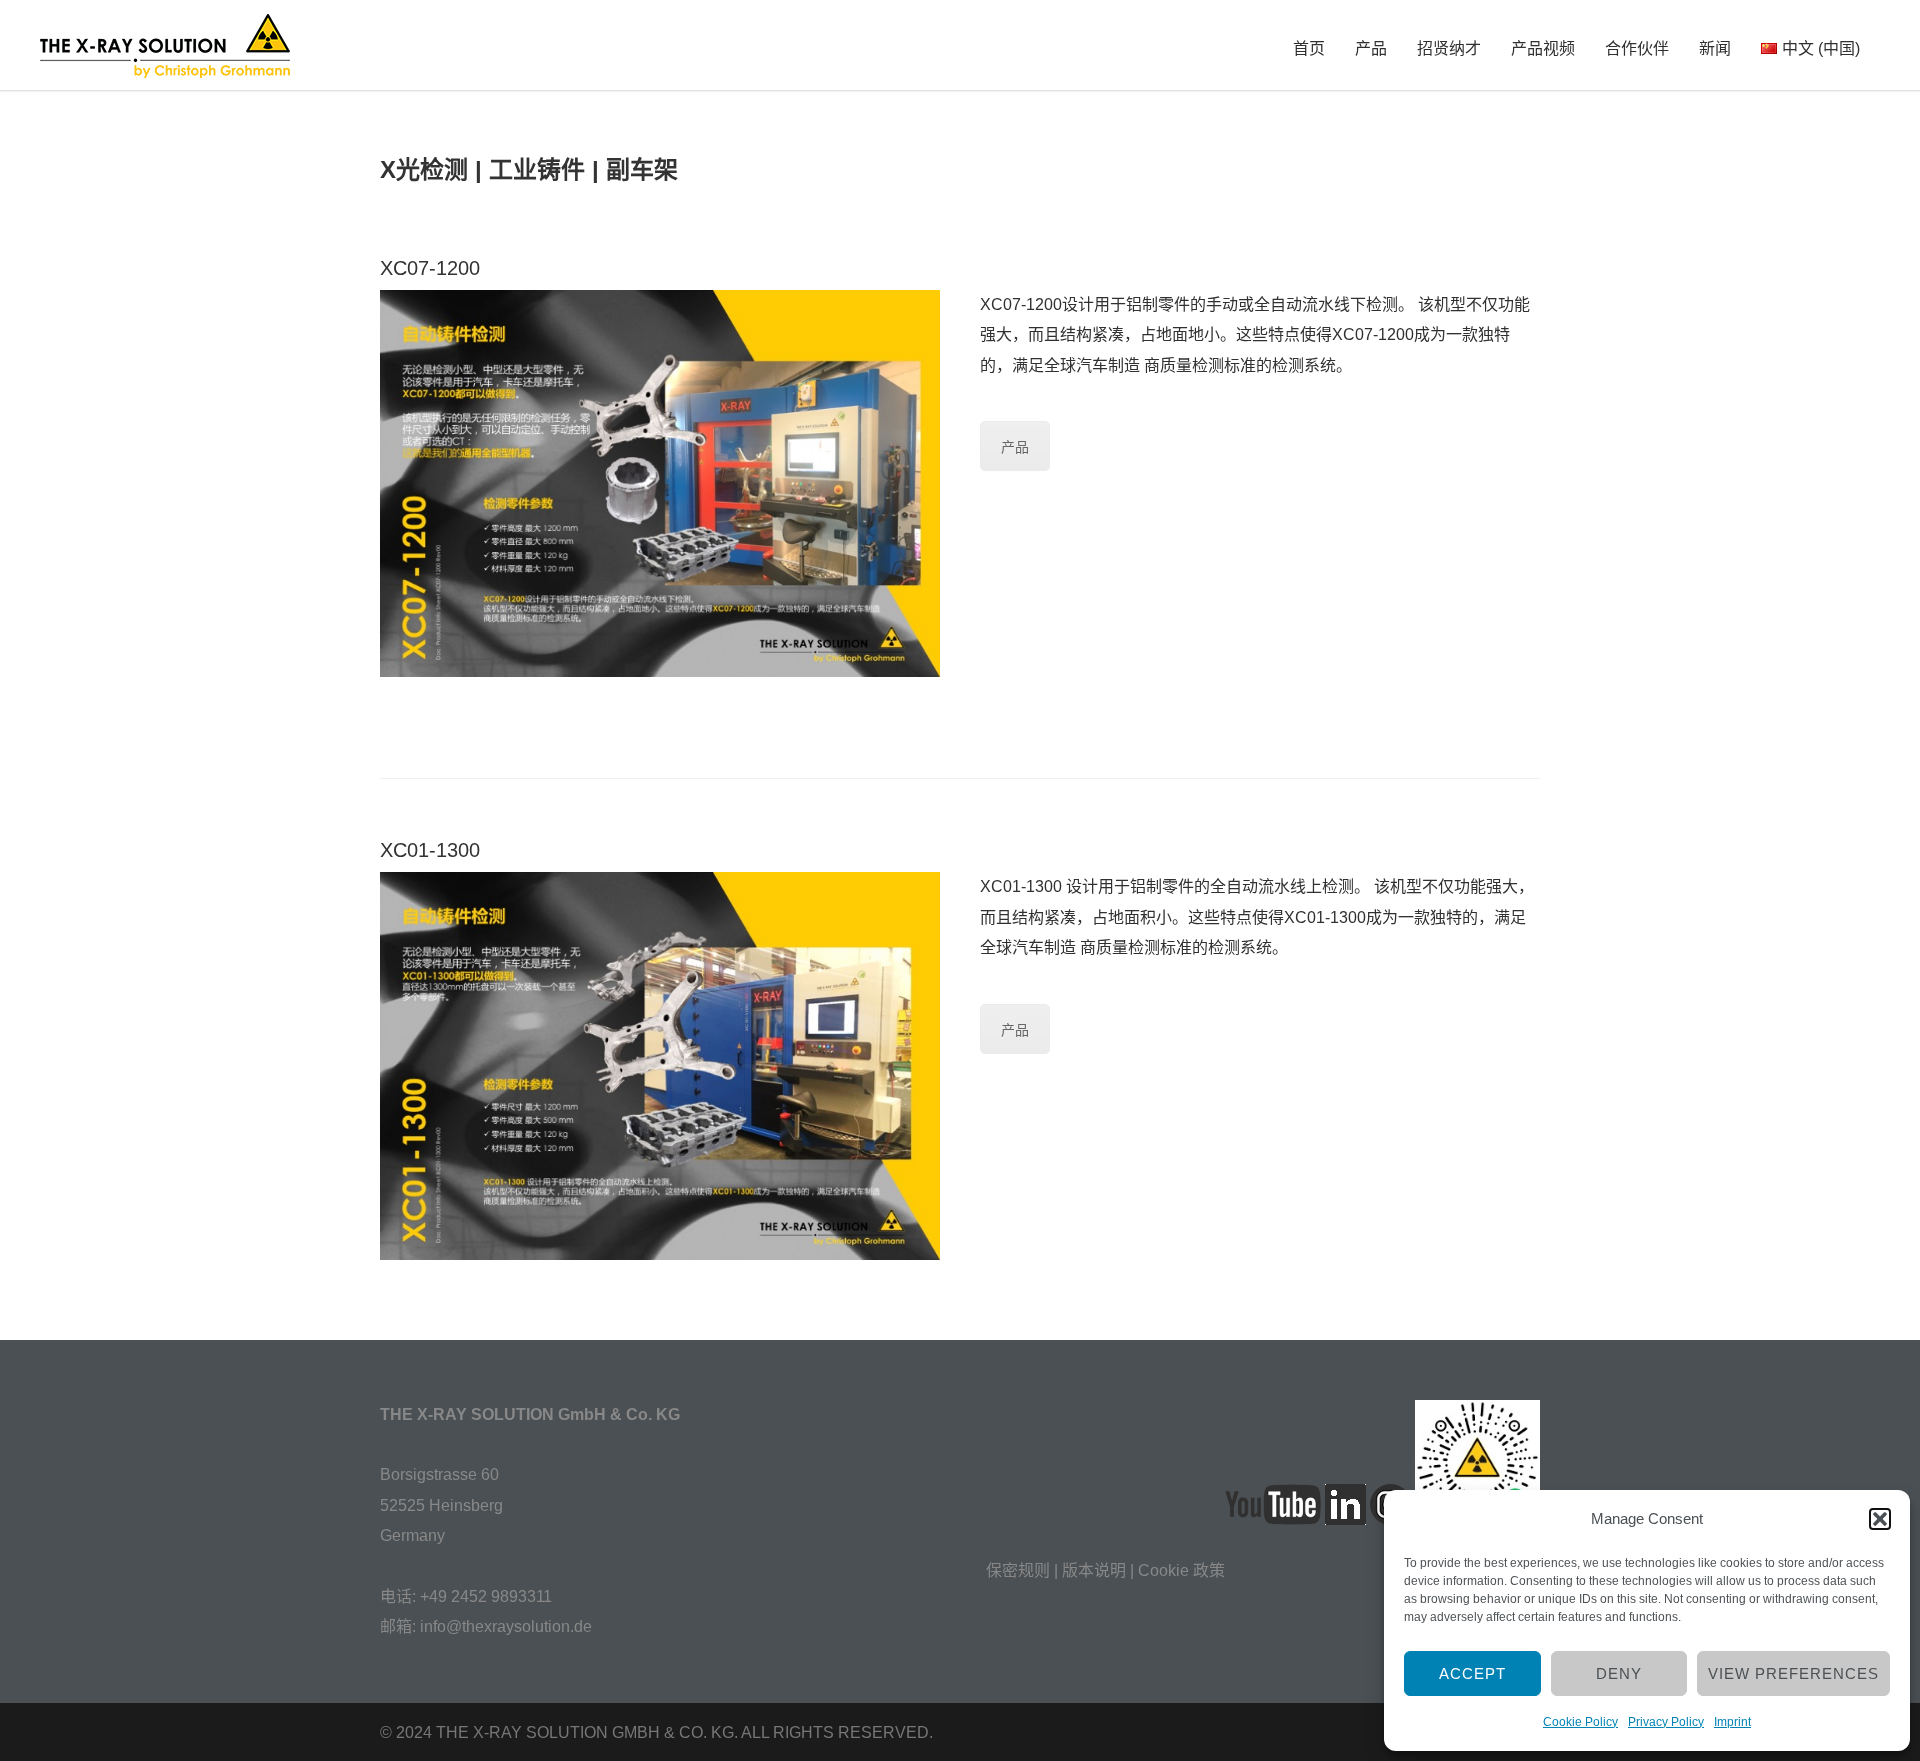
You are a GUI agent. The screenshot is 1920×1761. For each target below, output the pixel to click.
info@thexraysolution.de (506, 1626)
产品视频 (1543, 48)
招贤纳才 (1449, 48)
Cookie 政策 (1181, 1570)
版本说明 (1094, 1570)
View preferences (1793, 1673)
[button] (1880, 1519)
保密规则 (1018, 1570)
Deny (1619, 1673)
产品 (1371, 48)
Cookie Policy (1580, 1722)
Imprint (1732, 1722)
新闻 (1715, 48)
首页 (1309, 48)
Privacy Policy (1666, 1722)
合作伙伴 (1637, 48)
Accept (1472, 1673)
